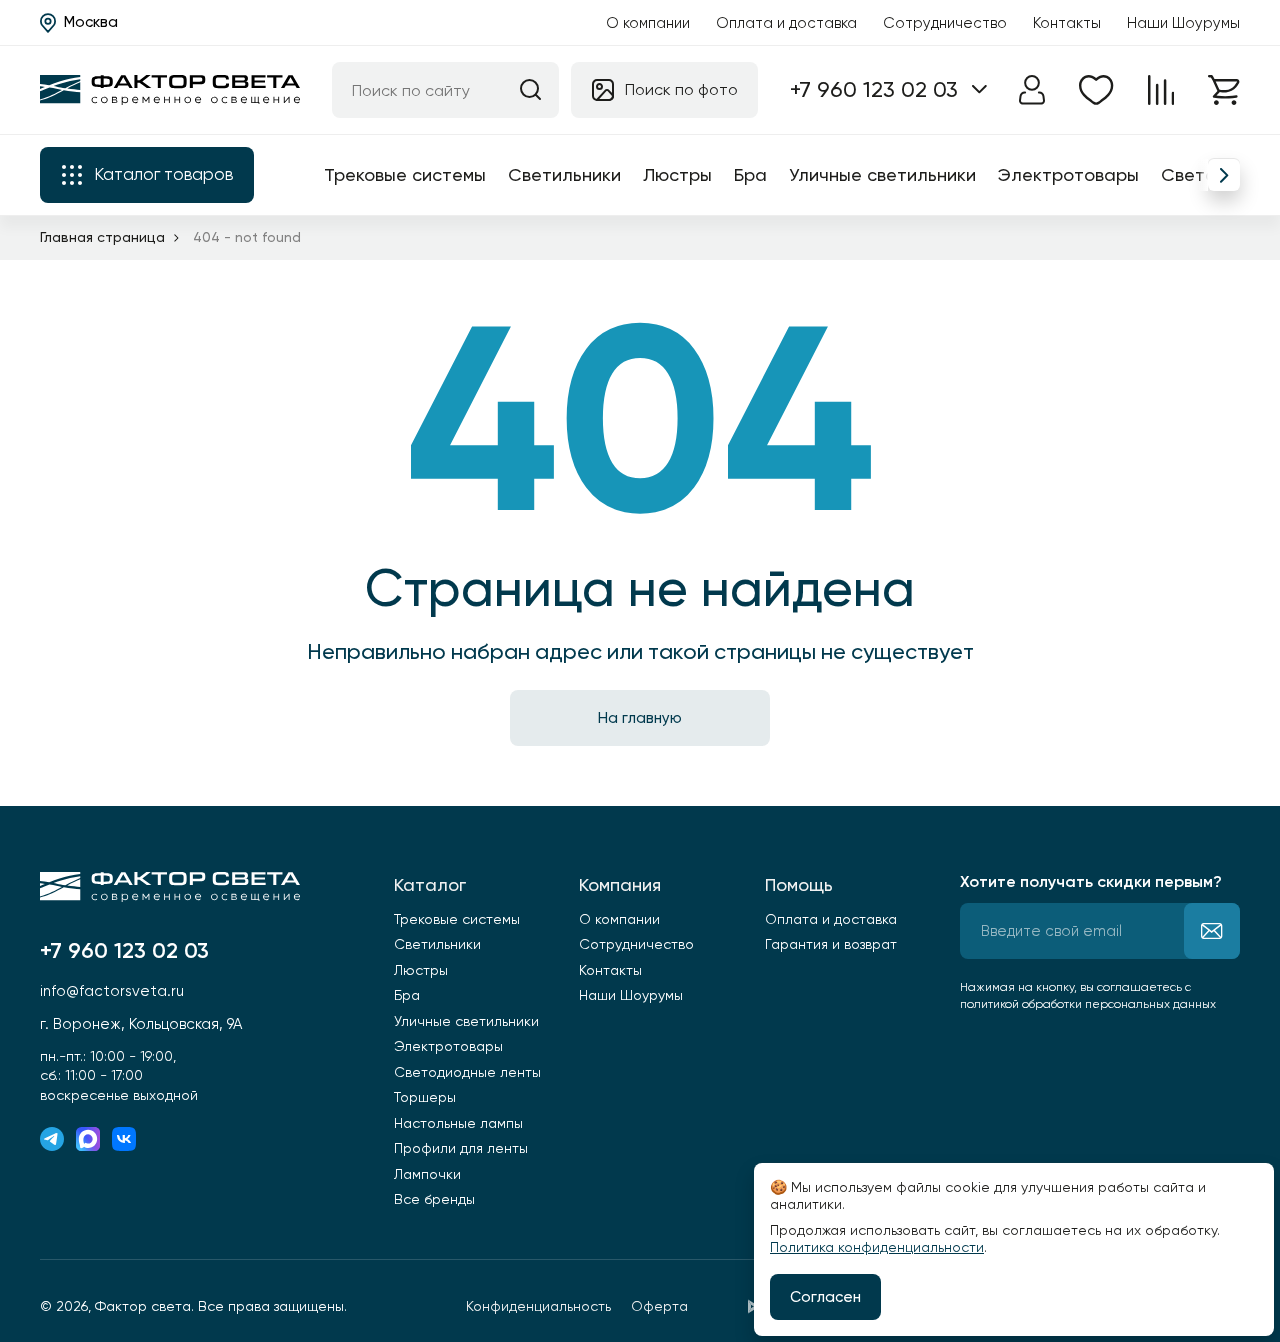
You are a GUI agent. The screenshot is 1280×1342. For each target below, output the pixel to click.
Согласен (825, 1297)
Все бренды (434, 1199)
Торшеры (425, 1097)
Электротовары (1068, 174)
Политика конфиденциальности (877, 1247)
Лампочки (427, 1174)
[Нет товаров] (1096, 90)
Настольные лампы (458, 1123)
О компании (648, 23)
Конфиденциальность (538, 1306)
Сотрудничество (945, 23)
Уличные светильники (882, 174)
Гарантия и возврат (831, 944)
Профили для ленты (461, 1148)
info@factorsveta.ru (112, 991)
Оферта (659, 1306)
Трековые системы (405, 174)
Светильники (564, 174)
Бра (750, 174)
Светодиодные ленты (467, 1072)
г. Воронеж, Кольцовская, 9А (141, 1024)
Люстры (677, 174)
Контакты (1067, 23)
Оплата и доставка (786, 23)
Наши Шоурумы (1183, 23)
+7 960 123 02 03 (874, 89)
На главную (640, 718)
